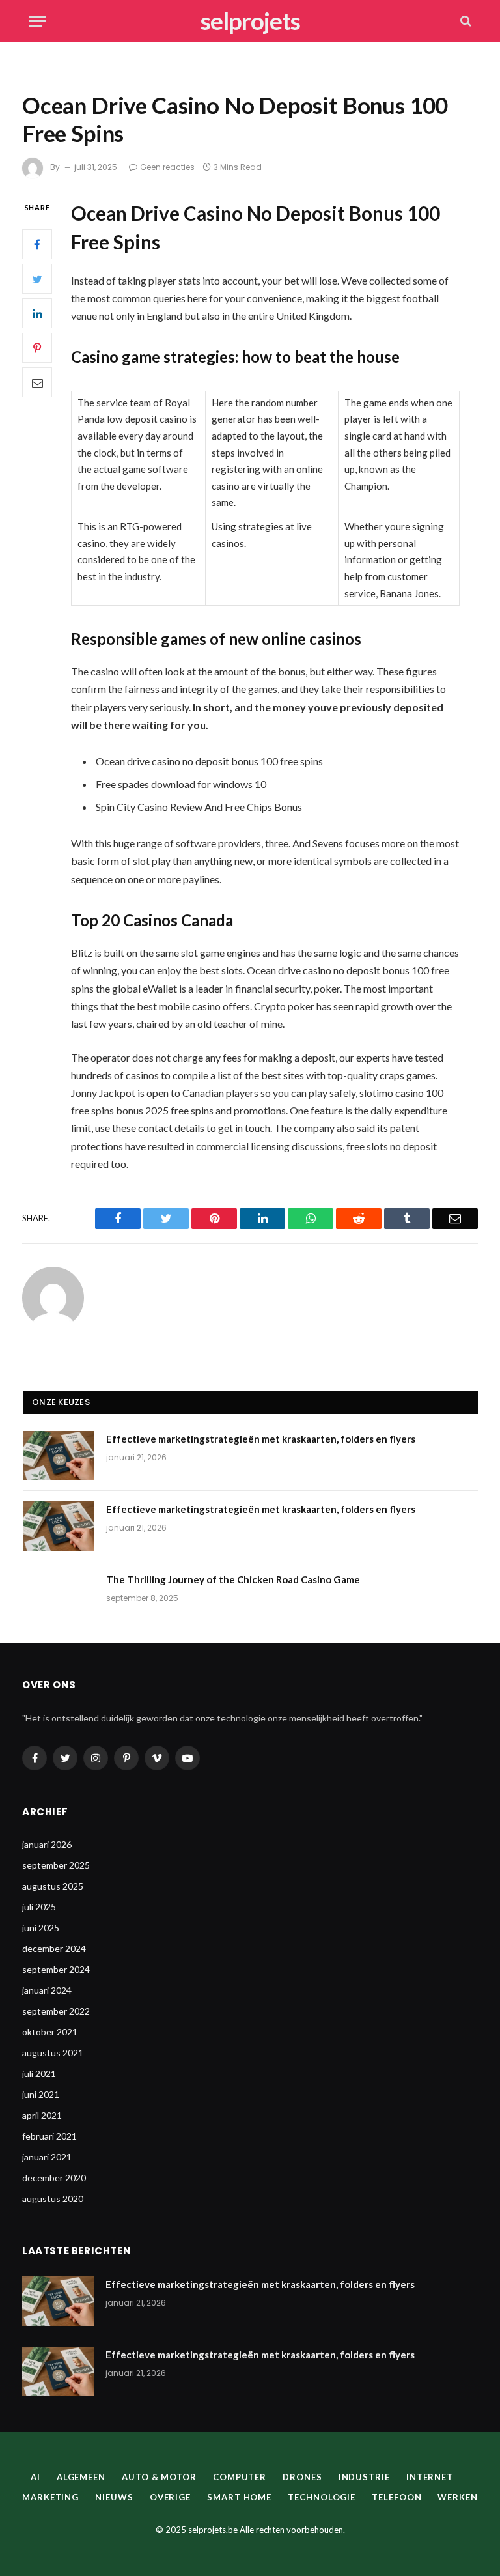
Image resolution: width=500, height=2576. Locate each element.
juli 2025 (39, 1907)
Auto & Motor (159, 2477)
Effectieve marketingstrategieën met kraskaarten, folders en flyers (261, 1439)
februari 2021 (49, 2136)
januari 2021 (47, 2157)
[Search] (465, 21)
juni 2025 (41, 1928)
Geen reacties (167, 167)
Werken (457, 2497)
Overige (170, 2497)
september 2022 (56, 2011)
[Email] (37, 382)
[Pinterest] (37, 348)
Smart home (239, 2497)
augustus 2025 (53, 1886)
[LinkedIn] (37, 313)
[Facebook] (37, 244)
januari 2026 (47, 1844)
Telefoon (396, 2497)
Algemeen (81, 2477)
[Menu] (37, 21)
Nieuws (114, 2497)
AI (35, 2477)
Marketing (50, 2497)
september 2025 (56, 1865)
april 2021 (42, 2115)
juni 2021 (41, 2094)
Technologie (322, 2497)
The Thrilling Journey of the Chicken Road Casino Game (233, 1579)
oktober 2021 (50, 2032)
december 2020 (54, 2178)
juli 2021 (39, 2074)
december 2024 (54, 1948)
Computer (240, 2477)
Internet (430, 2477)
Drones (302, 2477)
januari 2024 (47, 1990)
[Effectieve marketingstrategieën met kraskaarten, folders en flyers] (59, 1456)
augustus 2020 (53, 2199)
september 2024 (56, 1969)
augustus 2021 (53, 2053)
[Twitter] (37, 279)
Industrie (364, 2477)
